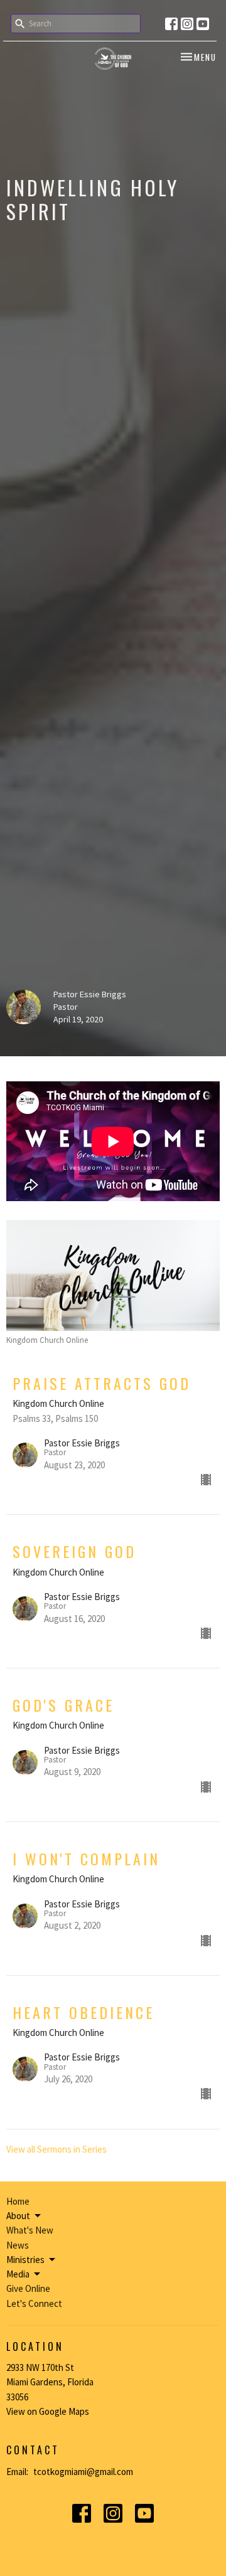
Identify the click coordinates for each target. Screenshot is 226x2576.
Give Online (28, 2288)
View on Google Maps (48, 2411)
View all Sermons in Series (56, 2149)
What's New (30, 2230)
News (18, 2245)
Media (18, 2274)
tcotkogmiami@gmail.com (83, 2472)
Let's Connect (34, 2303)
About (18, 2216)
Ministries (25, 2260)
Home (18, 2201)
